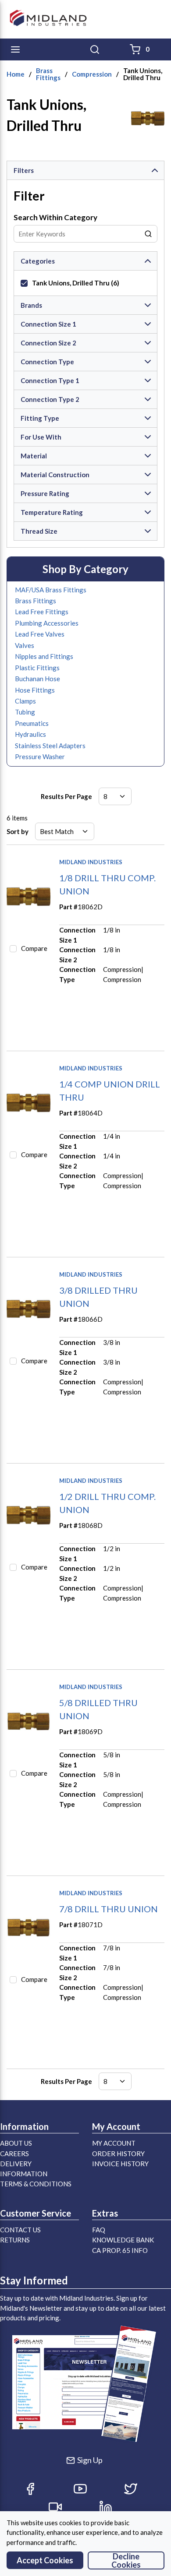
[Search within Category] (149, 234)
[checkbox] (24, 283)
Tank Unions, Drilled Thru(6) (76, 283)
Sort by (18, 831)
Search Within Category (55, 217)
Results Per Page (66, 796)
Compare (34, 948)
